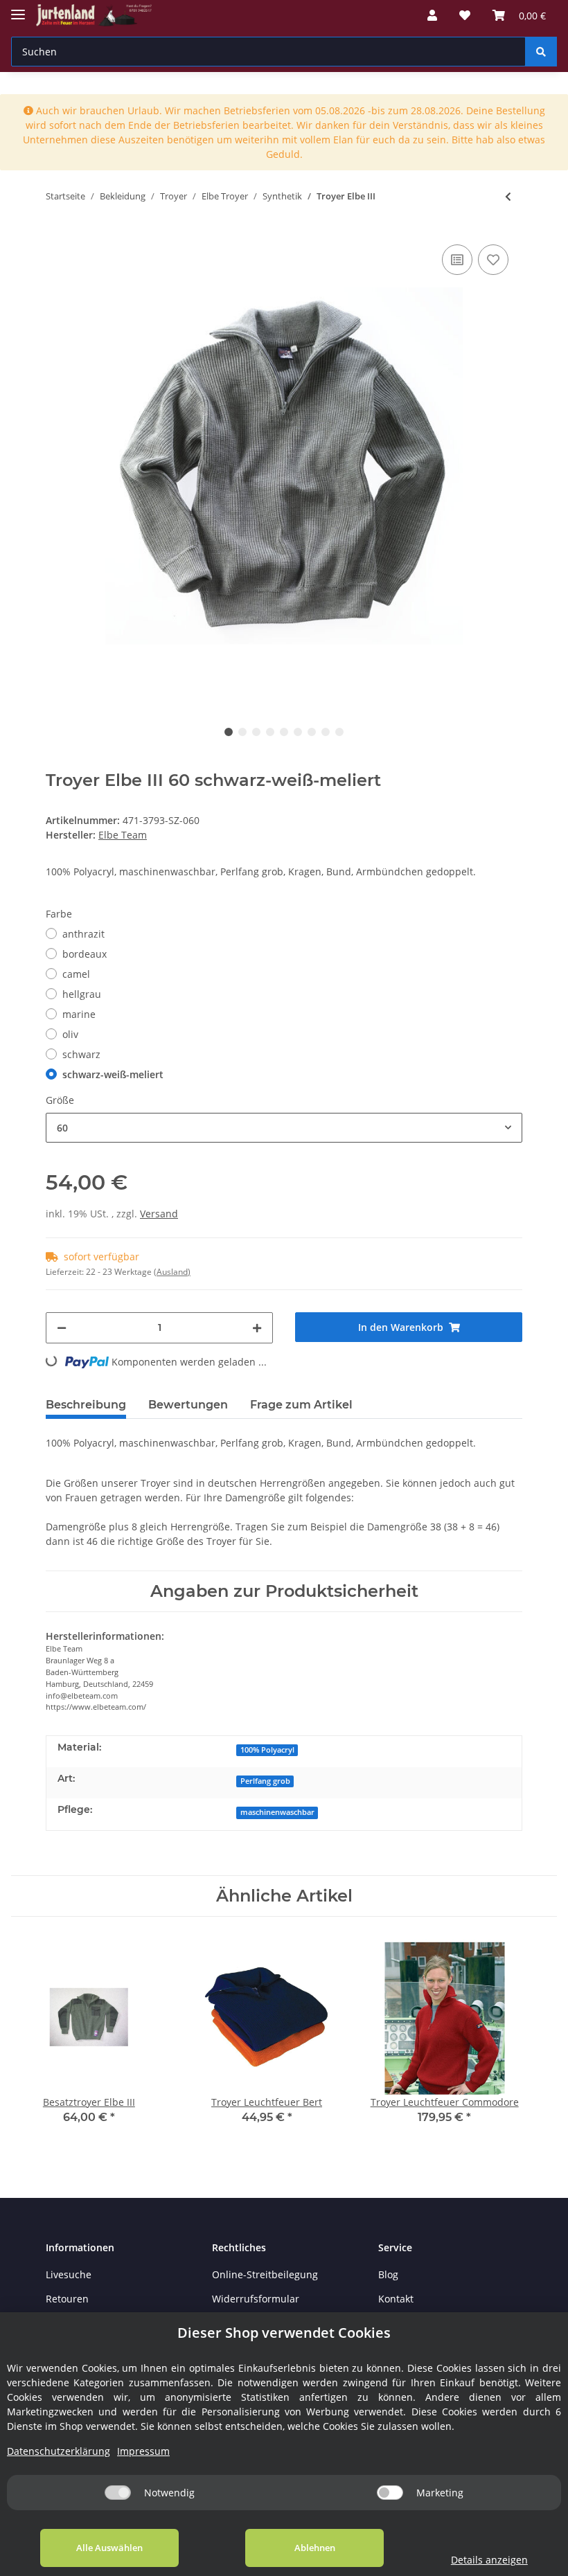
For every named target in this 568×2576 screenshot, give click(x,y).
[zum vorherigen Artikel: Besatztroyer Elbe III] (508, 196)
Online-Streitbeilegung (265, 2274)
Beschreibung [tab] (86, 1405)
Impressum (143, 2451)
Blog (388, 2274)
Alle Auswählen (109, 2548)
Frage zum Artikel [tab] (301, 1405)
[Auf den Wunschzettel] (493, 260)
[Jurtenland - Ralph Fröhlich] (94, 16)
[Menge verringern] (62, 1328)
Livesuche (69, 2274)
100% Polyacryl (267, 1750)
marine (79, 1014)
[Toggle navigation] (18, 9)
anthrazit (83, 934)
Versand (159, 1214)
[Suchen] (541, 52)
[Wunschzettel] (465, 15)
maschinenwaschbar (277, 1812)
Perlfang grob (265, 1781)
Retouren (67, 2299)
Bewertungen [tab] (188, 1405)
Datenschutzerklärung (59, 2451)
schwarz (81, 1054)
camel (76, 974)
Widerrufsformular (256, 2299)
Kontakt (396, 2299)
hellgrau (82, 994)
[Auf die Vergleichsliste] (457, 260)
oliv (70, 1034)
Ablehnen (315, 2548)
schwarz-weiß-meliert (113, 1074)
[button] (432, 15)
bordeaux (85, 954)
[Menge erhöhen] (257, 1328)
